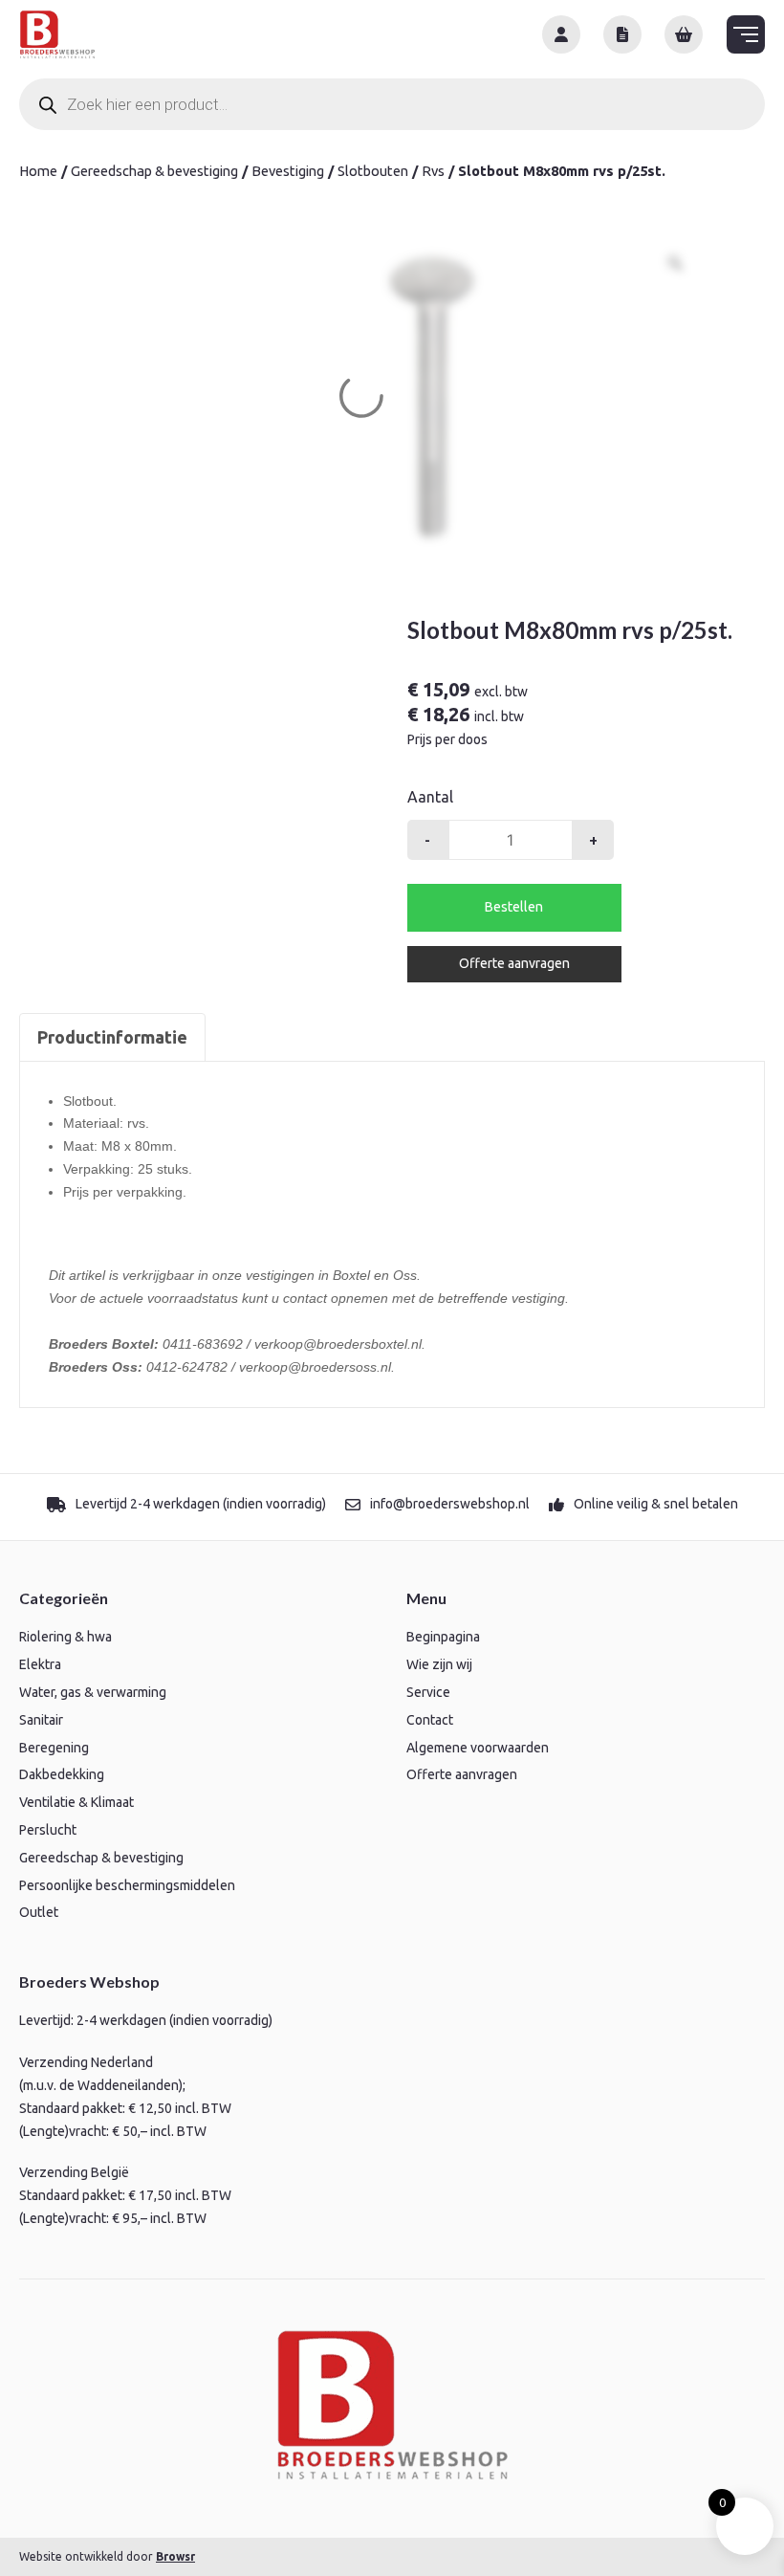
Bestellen (514, 907)
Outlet (39, 1912)
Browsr (175, 2556)
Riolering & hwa (65, 1637)
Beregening (54, 1748)
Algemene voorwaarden (478, 1748)
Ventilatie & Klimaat (76, 1802)
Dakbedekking (62, 1774)
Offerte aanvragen (514, 963)
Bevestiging (288, 171)
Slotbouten (373, 171)
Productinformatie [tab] (112, 1037)
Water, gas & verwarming (93, 1692)
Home (38, 171)
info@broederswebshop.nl (450, 1504)
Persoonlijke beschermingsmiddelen (127, 1885)
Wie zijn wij (439, 1664)
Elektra (40, 1664)
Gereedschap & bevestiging (154, 171)
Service (428, 1692)
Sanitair (41, 1720)
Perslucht (48, 1830)
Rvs (433, 171)
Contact (430, 1720)
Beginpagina (443, 1637)
